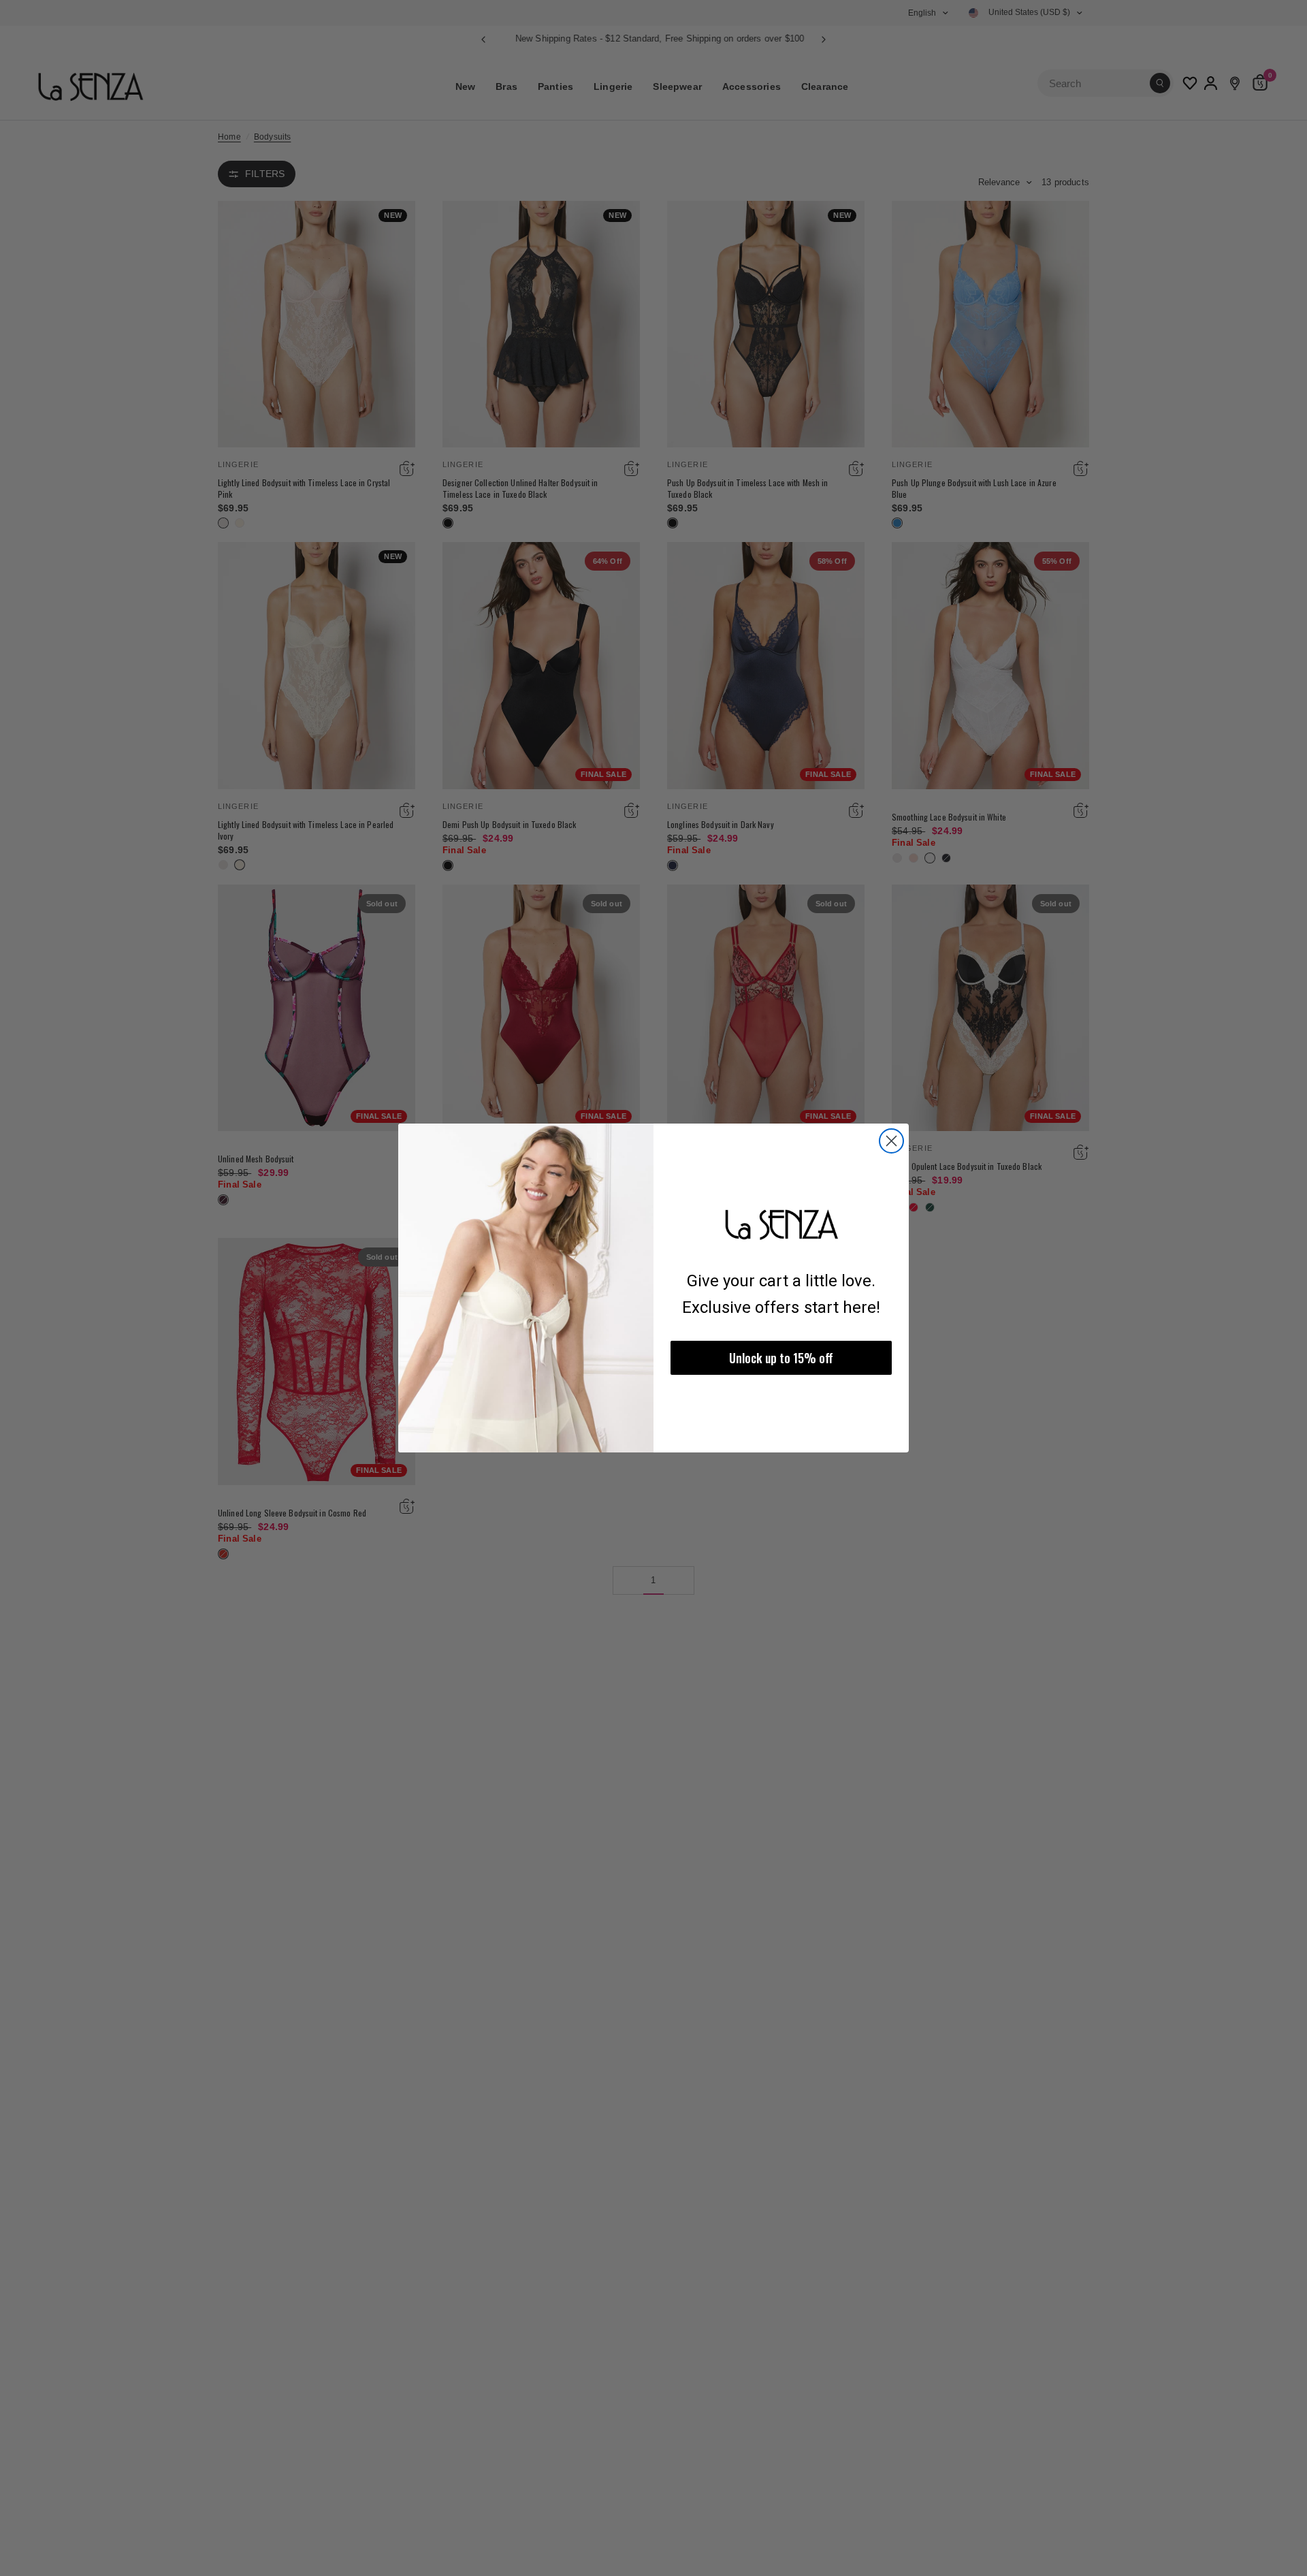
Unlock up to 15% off (781, 1358)
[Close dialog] (891, 1141)
